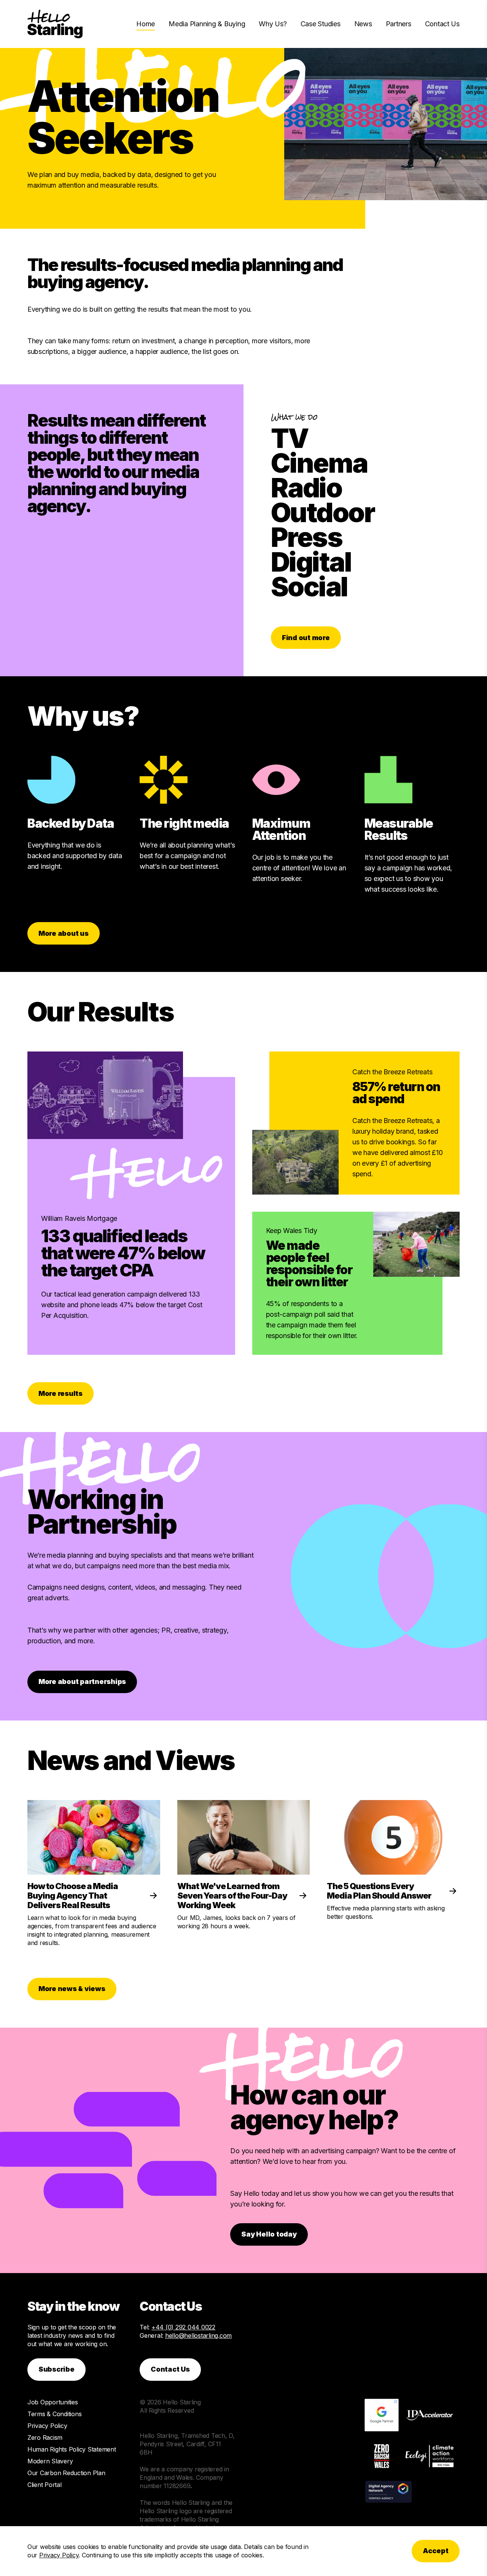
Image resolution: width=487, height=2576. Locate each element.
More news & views (72, 1989)
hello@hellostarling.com (198, 2335)
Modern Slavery (50, 2461)
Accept (436, 2551)
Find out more (306, 638)
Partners (399, 24)
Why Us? (273, 24)
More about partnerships (82, 1681)
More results (60, 1393)
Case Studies (321, 24)
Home (146, 24)
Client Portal (45, 2485)
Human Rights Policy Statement (72, 2449)
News (363, 24)
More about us (64, 933)
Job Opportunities (53, 2402)
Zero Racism (45, 2437)
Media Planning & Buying (207, 24)
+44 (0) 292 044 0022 (183, 2327)
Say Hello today (269, 2234)
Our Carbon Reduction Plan (66, 2473)
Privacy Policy (47, 2426)
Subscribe (56, 2369)
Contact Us (442, 24)
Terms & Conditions (54, 2414)
